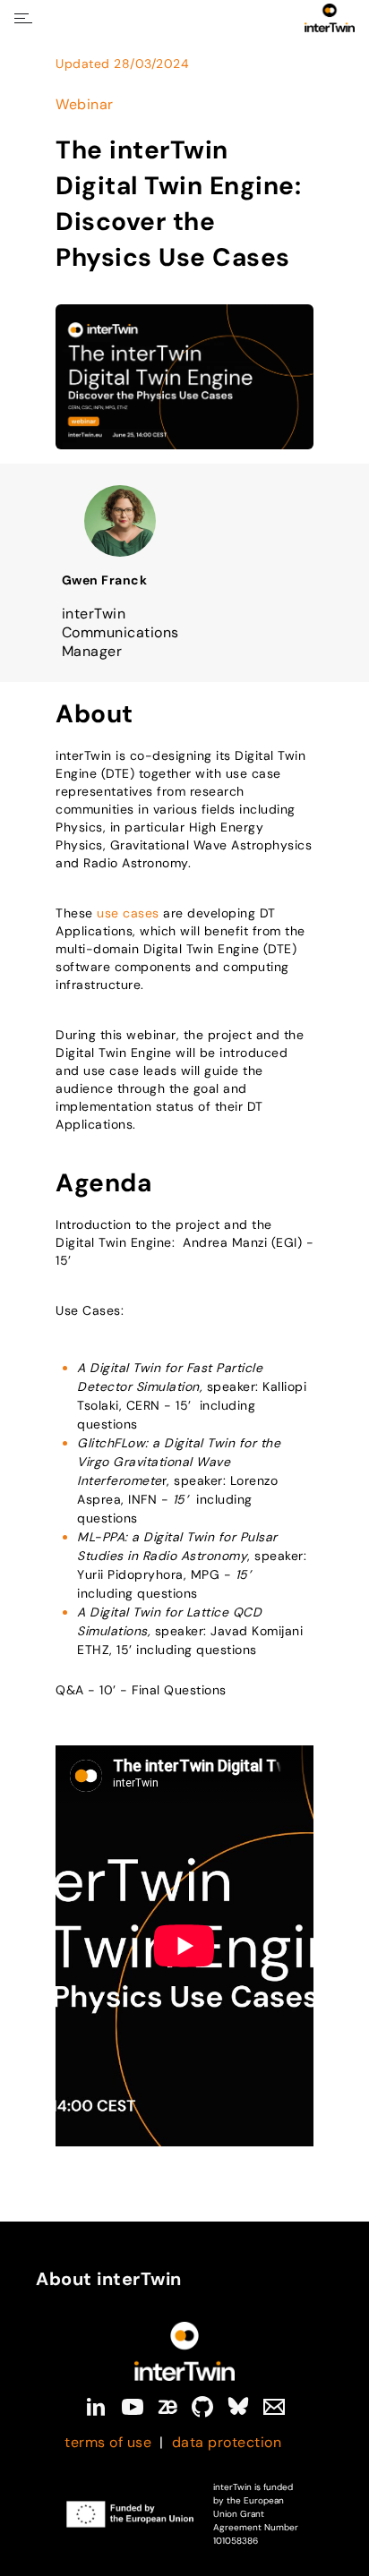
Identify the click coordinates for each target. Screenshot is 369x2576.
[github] (202, 2407)
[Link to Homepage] (184, 2351)
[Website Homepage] (330, 18)
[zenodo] (167, 2407)
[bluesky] (238, 2407)
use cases (128, 913)
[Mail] (274, 2407)
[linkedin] (96, 2407)
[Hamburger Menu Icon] (23, 18)
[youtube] (133, 2407)
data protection (227, 2442)
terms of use (108, 2442)
